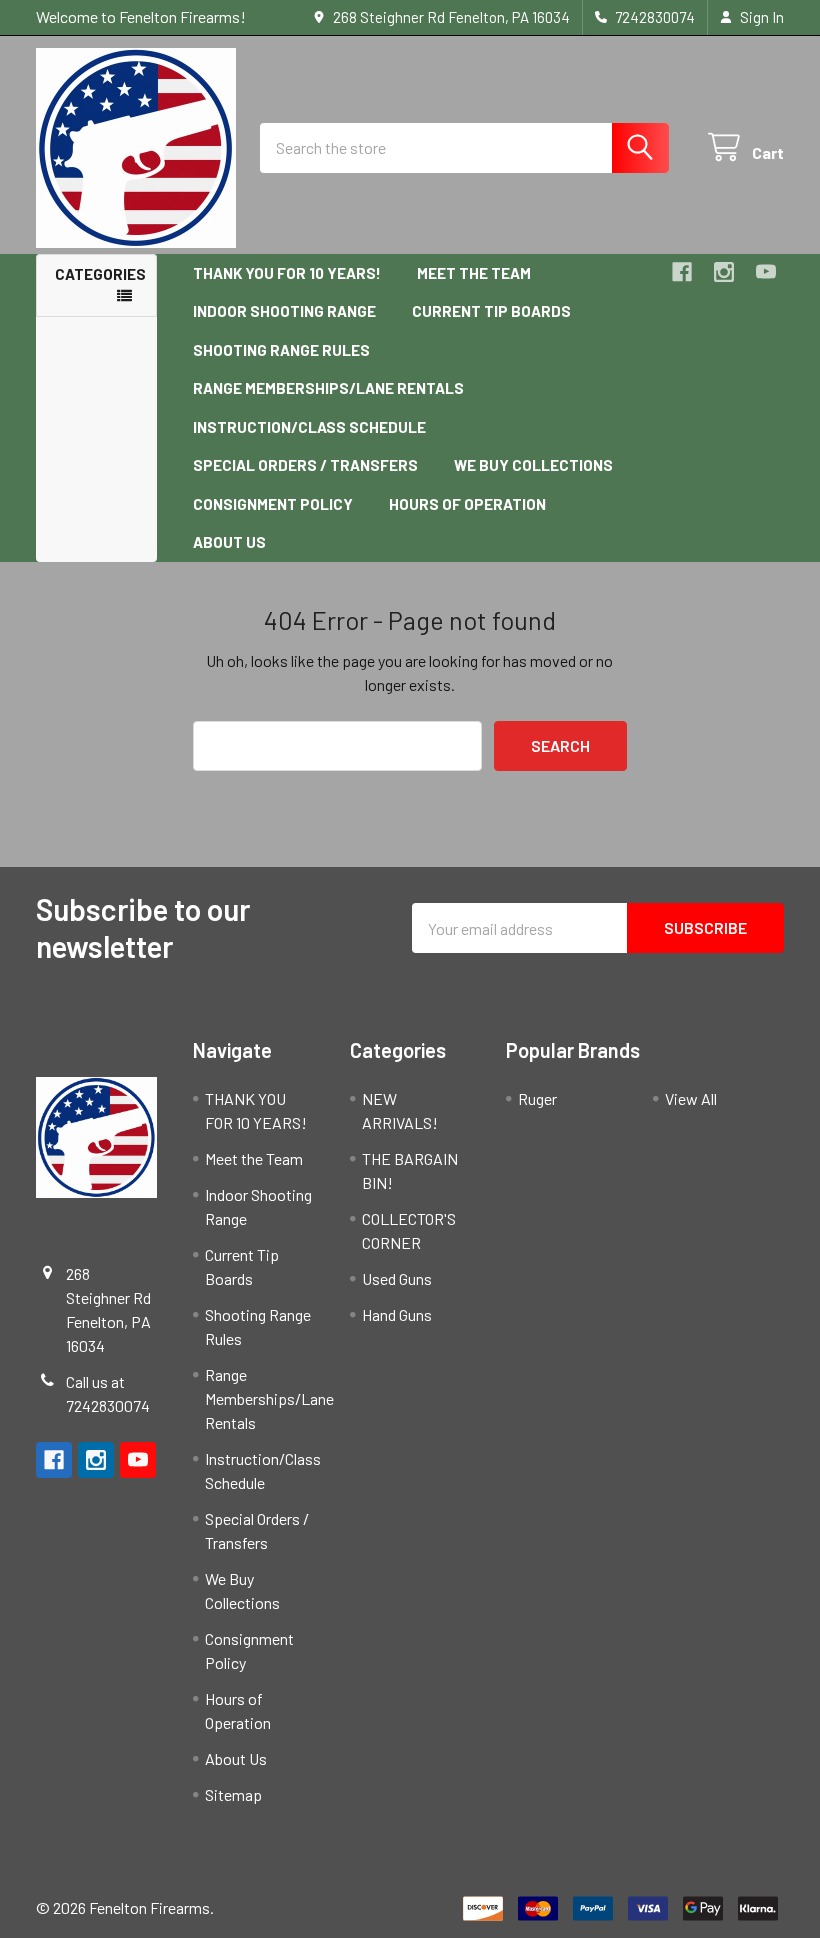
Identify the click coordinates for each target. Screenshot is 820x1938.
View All (691, 1098)
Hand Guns (397, 1314)
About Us (229, 542)
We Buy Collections (533, 465)
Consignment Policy (273, 504)
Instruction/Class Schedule (309, 427)
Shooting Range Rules (281, 350)
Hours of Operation (467, 504)
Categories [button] (100, 274)
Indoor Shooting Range (284, 311)
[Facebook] (682, 272)
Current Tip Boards (491, 311)
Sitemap (233, 1794)
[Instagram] (724, 272)
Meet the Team (474, 273)
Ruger (537, 1098)
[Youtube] (766, 272)
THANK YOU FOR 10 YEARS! (287, 273)
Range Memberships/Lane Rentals (328, 388)
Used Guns (397, 1278)
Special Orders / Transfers (305, 465)
